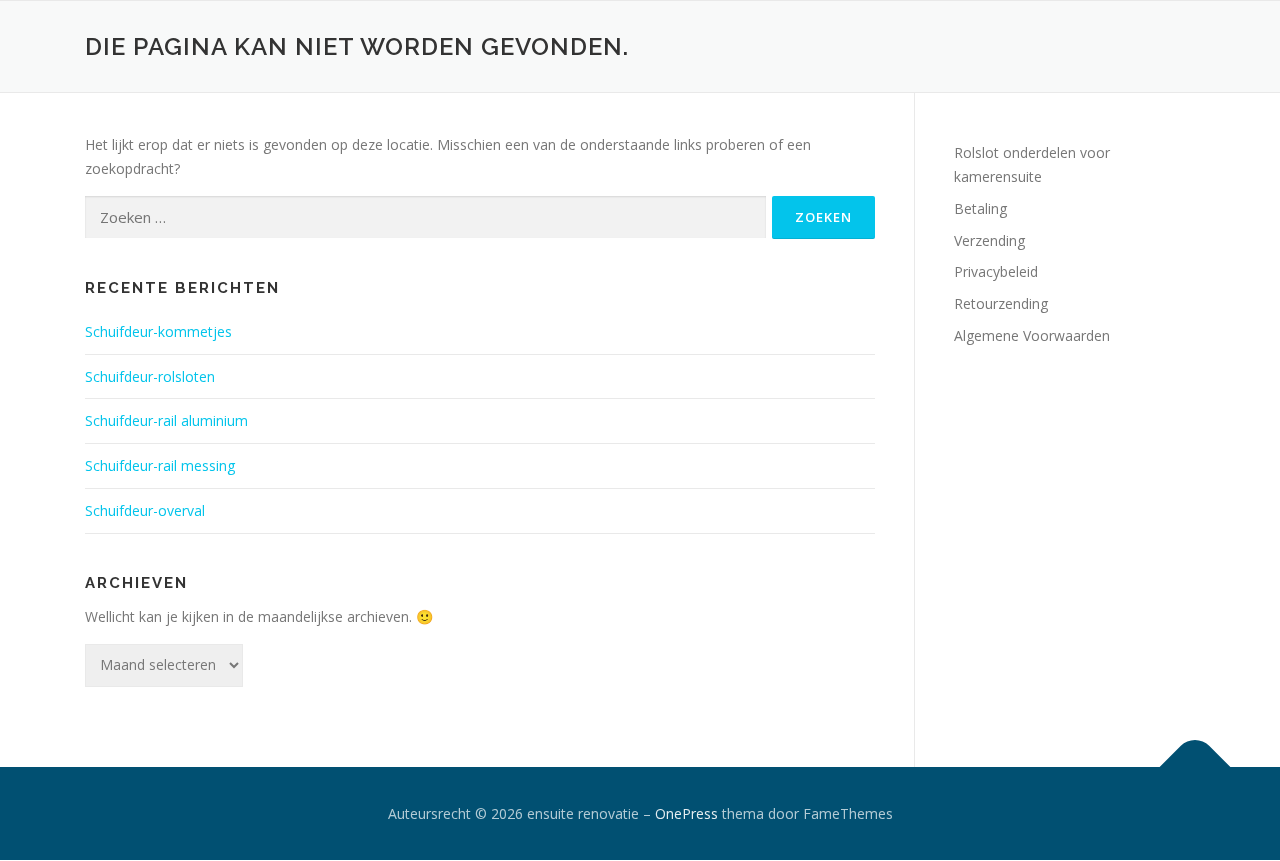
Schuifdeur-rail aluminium (166, 420)
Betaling (980, 208)
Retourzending (1001, 303)
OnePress (686, 813)
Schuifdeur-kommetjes (158, 331)
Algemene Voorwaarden (1032, 335)
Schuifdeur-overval (145, 510)
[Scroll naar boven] (1195, 766)
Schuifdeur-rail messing (160, 465)
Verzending (989, 240)
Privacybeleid (996, 271)
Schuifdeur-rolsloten (150, 376)
